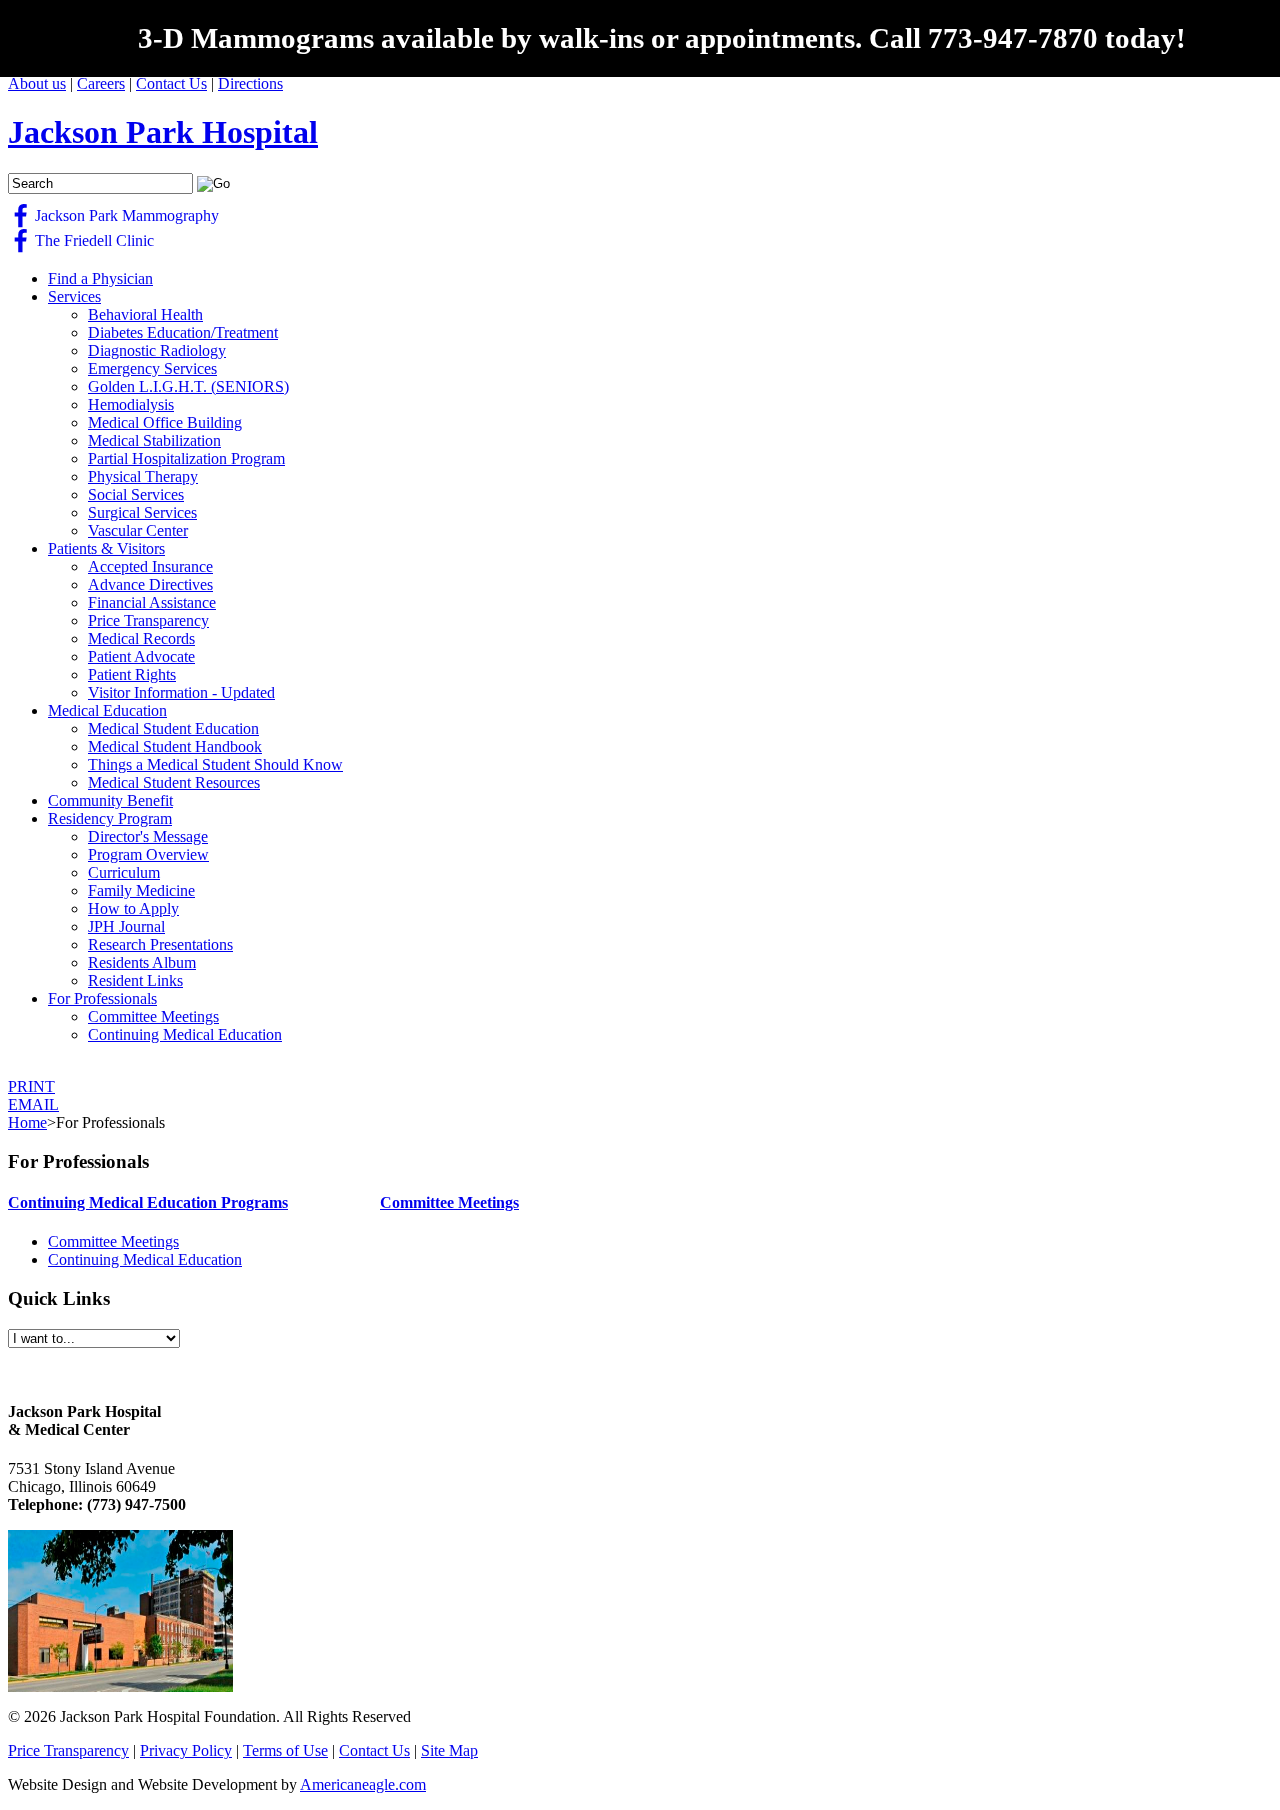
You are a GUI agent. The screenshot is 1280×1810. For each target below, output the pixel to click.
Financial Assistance (152, 602)
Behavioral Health (145, 314)
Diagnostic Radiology (157, 350)
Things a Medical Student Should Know (215, 764)
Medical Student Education (173, 728)
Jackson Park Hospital (163, 132)
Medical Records (141, 638)
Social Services (136, 494)
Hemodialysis (131, 404)
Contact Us (171, 83)
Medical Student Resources (174, 782)
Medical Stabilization (154, 440)
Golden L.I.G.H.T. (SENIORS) (188, 386)
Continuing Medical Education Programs (148, 1202)
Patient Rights (132, 674)
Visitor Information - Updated (181, 692)
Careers (101, 83)
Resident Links (135, 980)
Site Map (449, 1750)
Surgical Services (142, 512)
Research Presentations (160, 944)
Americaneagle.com (363, 1784)
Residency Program (110, 818)
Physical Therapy (143, 476)
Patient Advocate (141, 656)
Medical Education (107, 710)
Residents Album (142, 962)
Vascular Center (138, 530)
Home (27, 1122)
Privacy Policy (186, 1750)
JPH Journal (126, 926)
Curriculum (124, 872)
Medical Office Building (165, 422)
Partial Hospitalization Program (186, 458)
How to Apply (133, 908)
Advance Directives (150, 584)
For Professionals (102, 998)
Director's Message (148, 836)
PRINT (31, 1086)
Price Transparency (148, 620)
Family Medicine (141, 890)
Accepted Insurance (150, 566)
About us (37, 83)
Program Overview (148, 854)
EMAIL (33, 1104)
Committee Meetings (153, 1016)
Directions (250, 83)
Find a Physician (100, 278)
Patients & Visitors (106, 548)
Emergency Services (152, 368)
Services (74, 296)
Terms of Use (285, 1750)
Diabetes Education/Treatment (183, 332)
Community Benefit (110, 800)
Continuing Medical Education (185, 1034)
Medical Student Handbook (175, 746)
